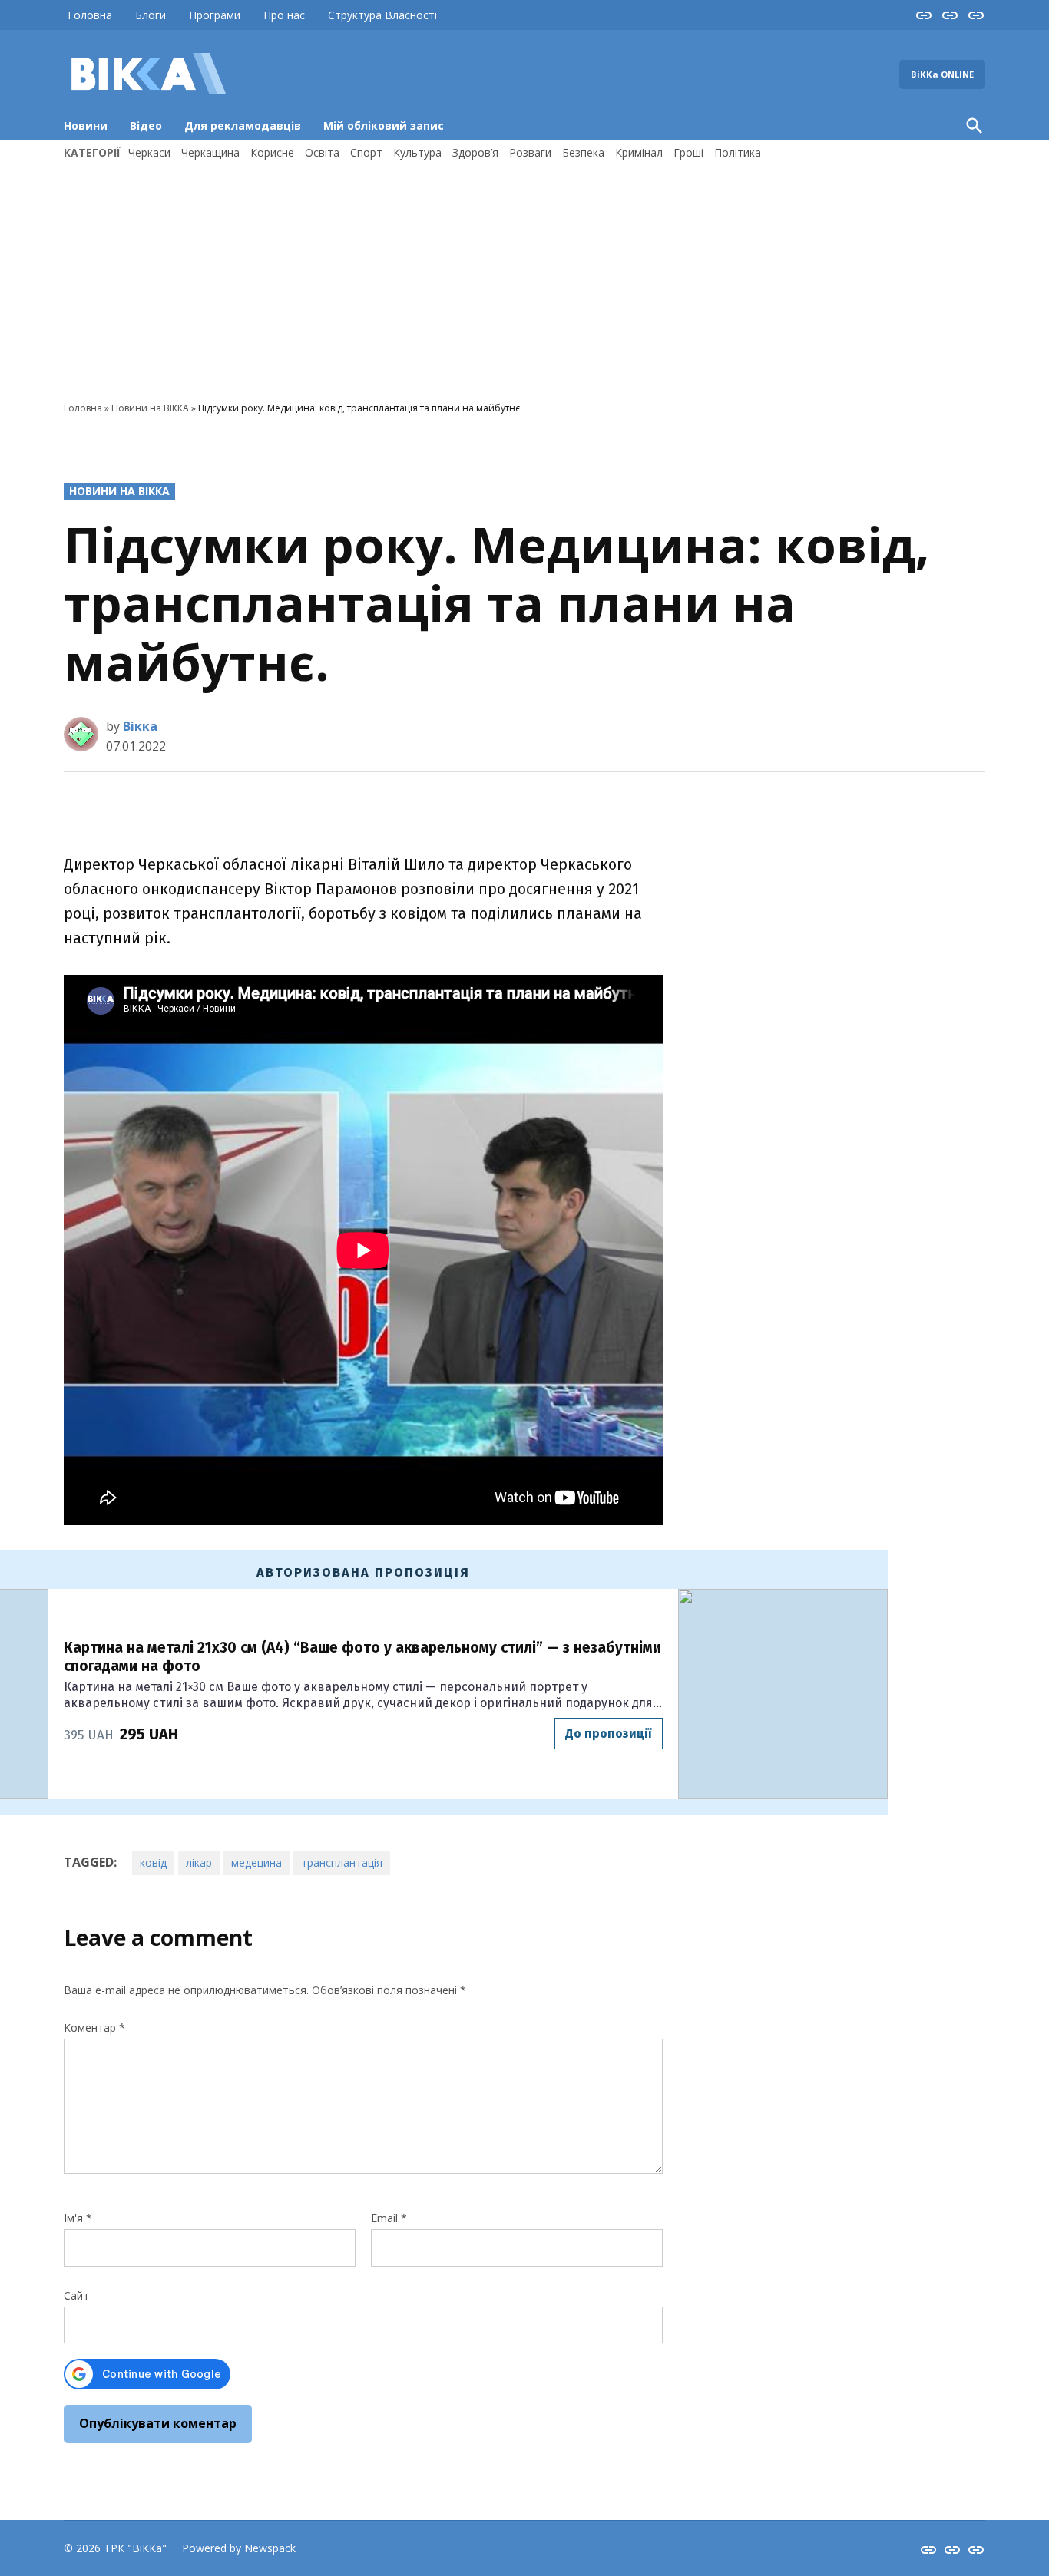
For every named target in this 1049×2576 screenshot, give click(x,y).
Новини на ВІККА (150, 408)
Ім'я (78, 2218)
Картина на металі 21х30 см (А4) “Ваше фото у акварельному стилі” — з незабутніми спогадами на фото (362, 1657)
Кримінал (639, 152)
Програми (215, 15)
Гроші (688, 152)
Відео (146, 125)
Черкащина (210, 152)
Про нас (284, 15)
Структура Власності (382, 15)
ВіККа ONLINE (942, 74)
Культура (417, 152)
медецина (256, 1863)
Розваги (530, 152)
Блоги (151, 15)
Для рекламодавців (243, 125)
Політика (738, 152)
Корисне (272, 152)
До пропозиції (608, 1734)
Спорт (366, 152)
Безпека (583, 152)
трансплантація (342, 1863)
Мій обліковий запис (384, 125)
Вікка (140, 726)
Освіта (322, 152)
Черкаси (149, 152)
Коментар (94, 2028)
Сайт (76, 2295)
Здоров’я (475, 152)
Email (389, 2218)
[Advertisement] (524, 276)
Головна (90, 15)
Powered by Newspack (239, 2548)
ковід (153, 1863)
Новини (86, 125)
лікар (199, 1863)
